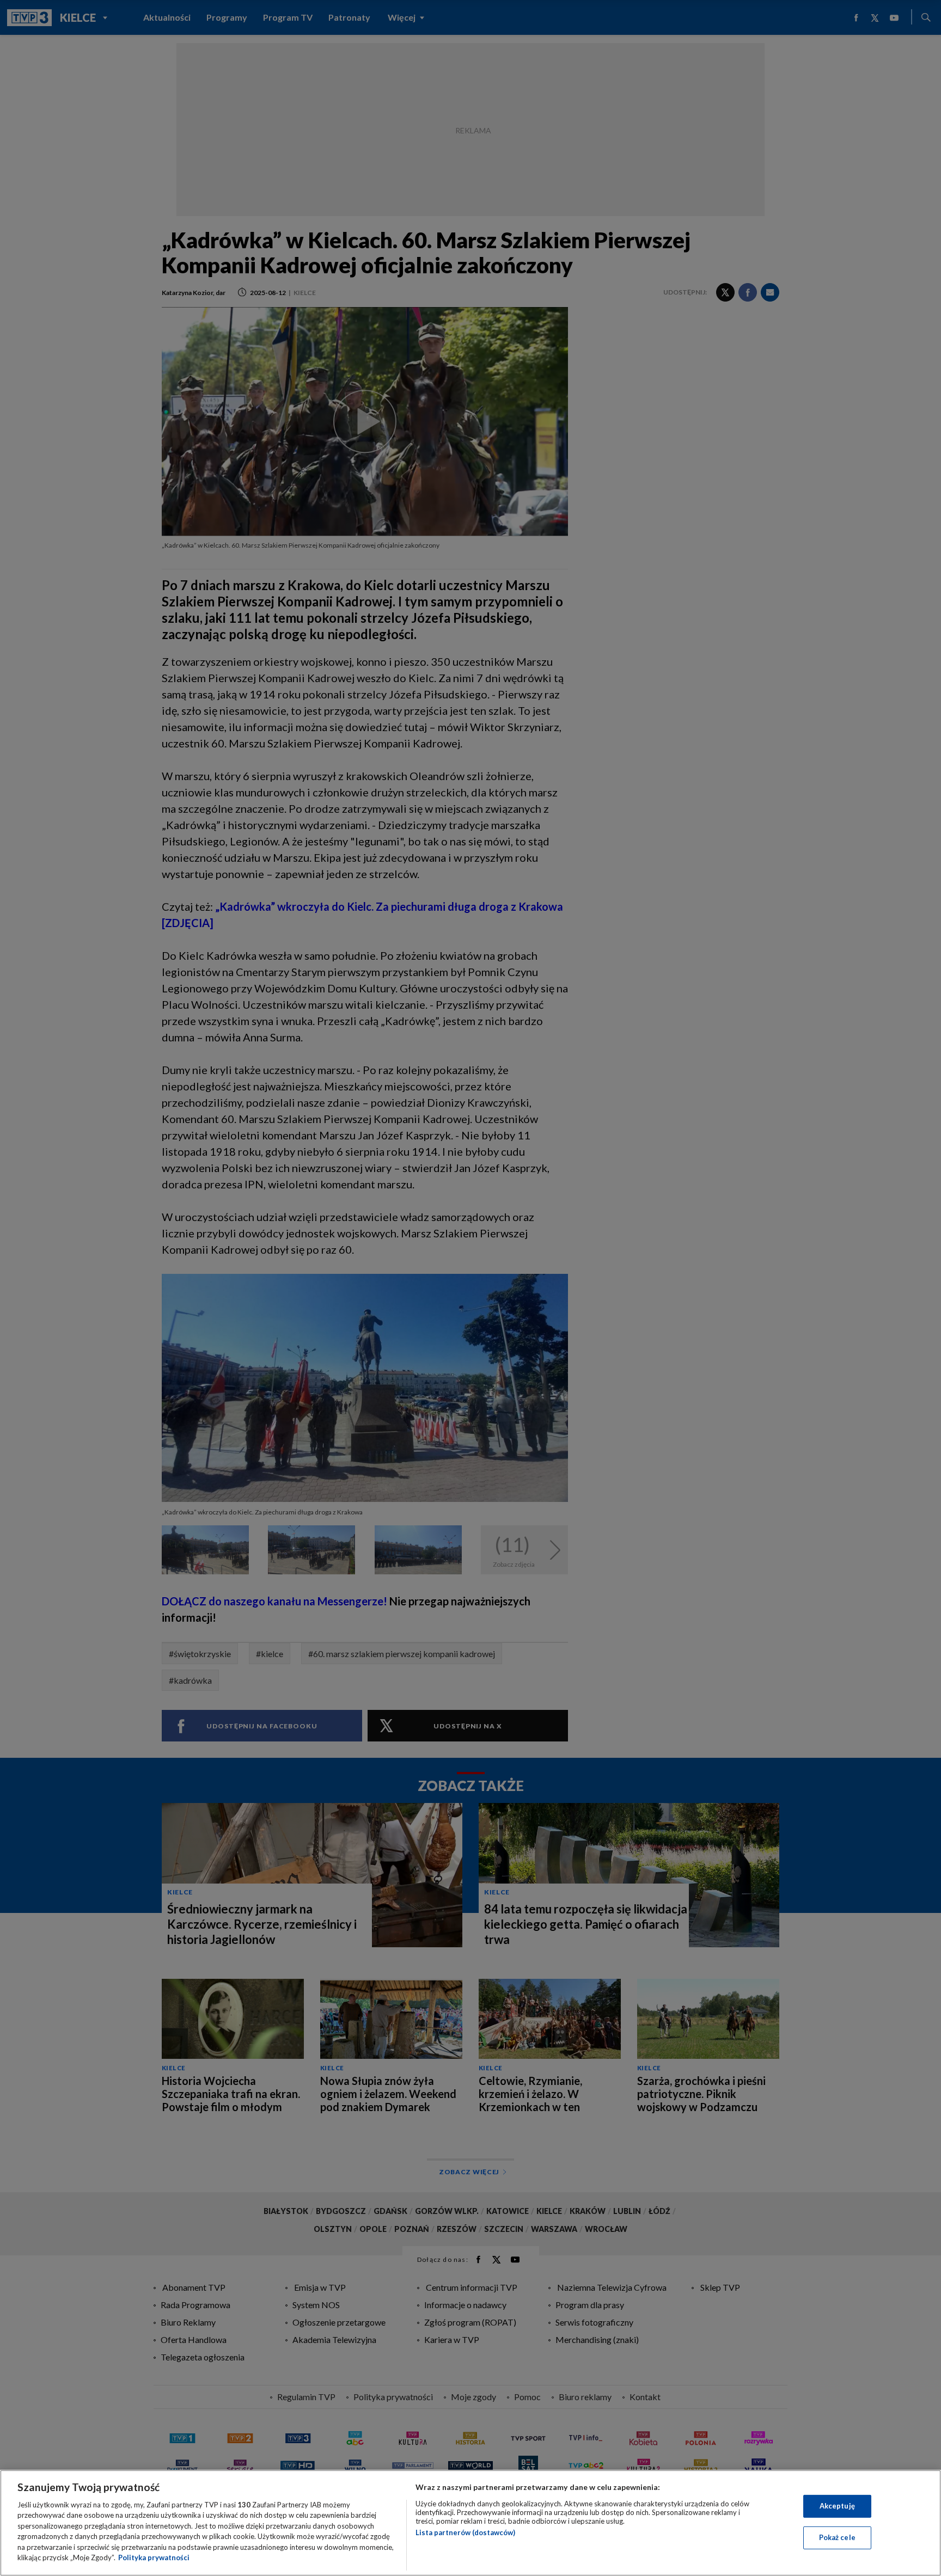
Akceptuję (837, 2506)
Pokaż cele (837, 2537)
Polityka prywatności (154, 2557)
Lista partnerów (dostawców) (465, 2532)
